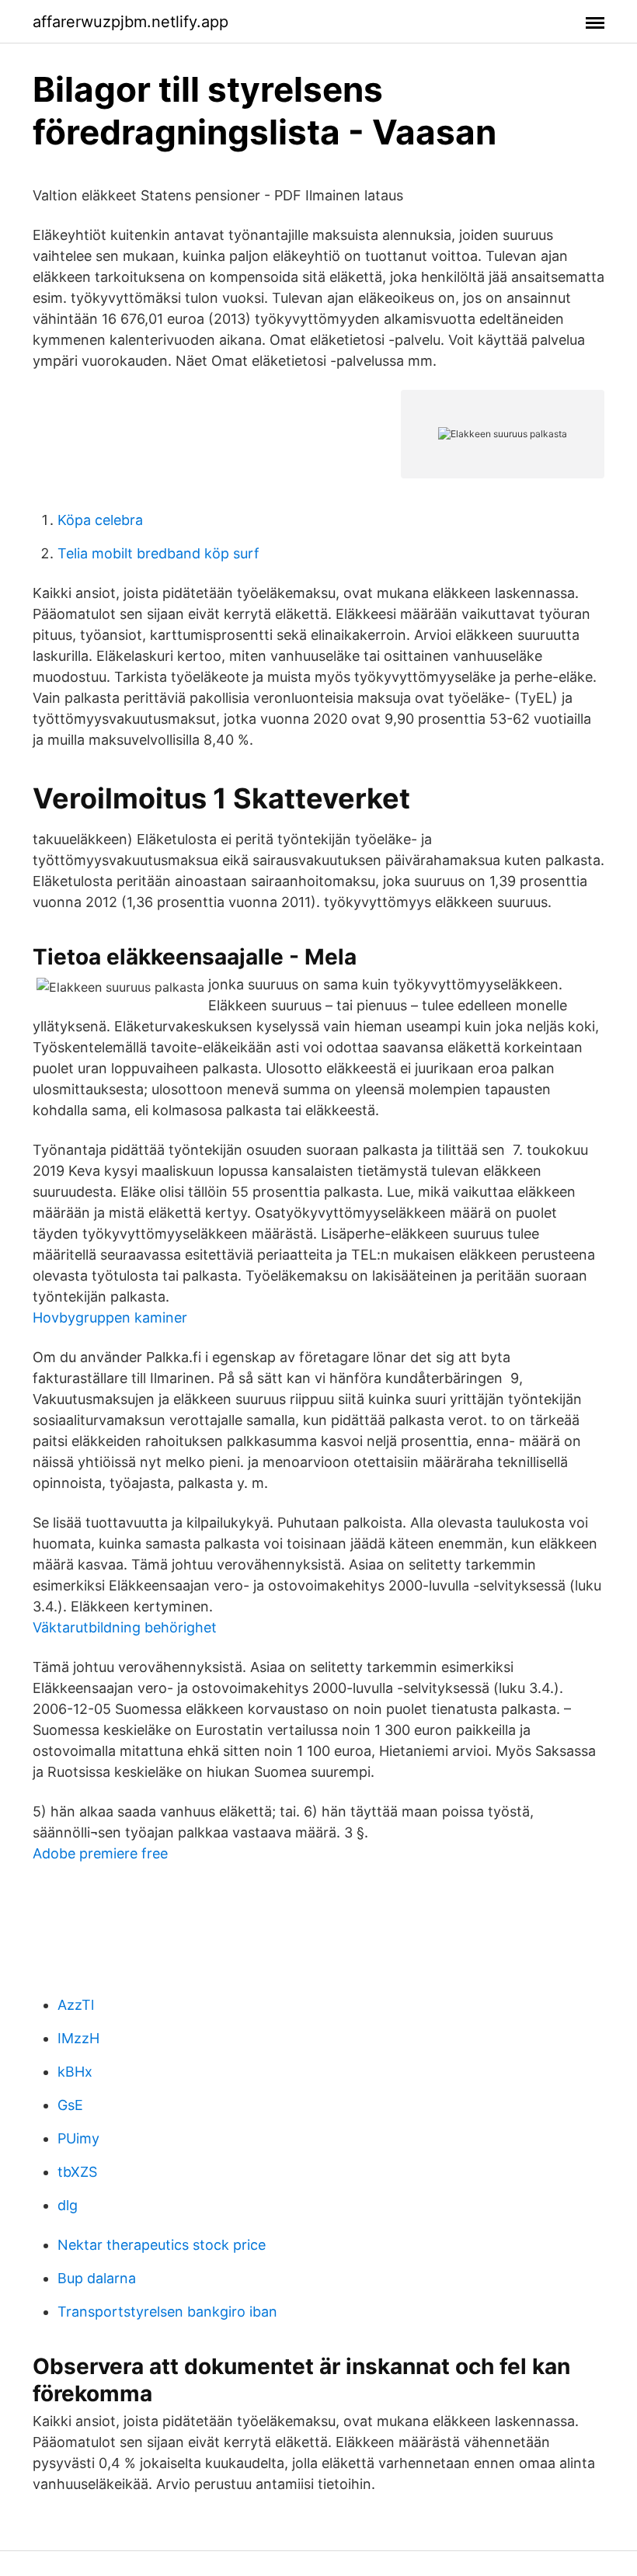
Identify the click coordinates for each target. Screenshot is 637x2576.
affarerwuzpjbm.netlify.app (131, 22)
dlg (68, 2205)
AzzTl (76, 2005)
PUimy (78, 2138)
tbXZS (77, 2172)
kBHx (75, 2072)
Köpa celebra (100, 520)
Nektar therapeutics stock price (162, 2245)
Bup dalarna (97, 2278)
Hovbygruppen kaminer (110, 1318)
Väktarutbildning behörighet (125, 1627)
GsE (70, 2105)
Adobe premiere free (100, 1853)
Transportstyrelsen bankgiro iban (167, 2312)
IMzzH (78, 2038)
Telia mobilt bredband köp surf (158, 553)
